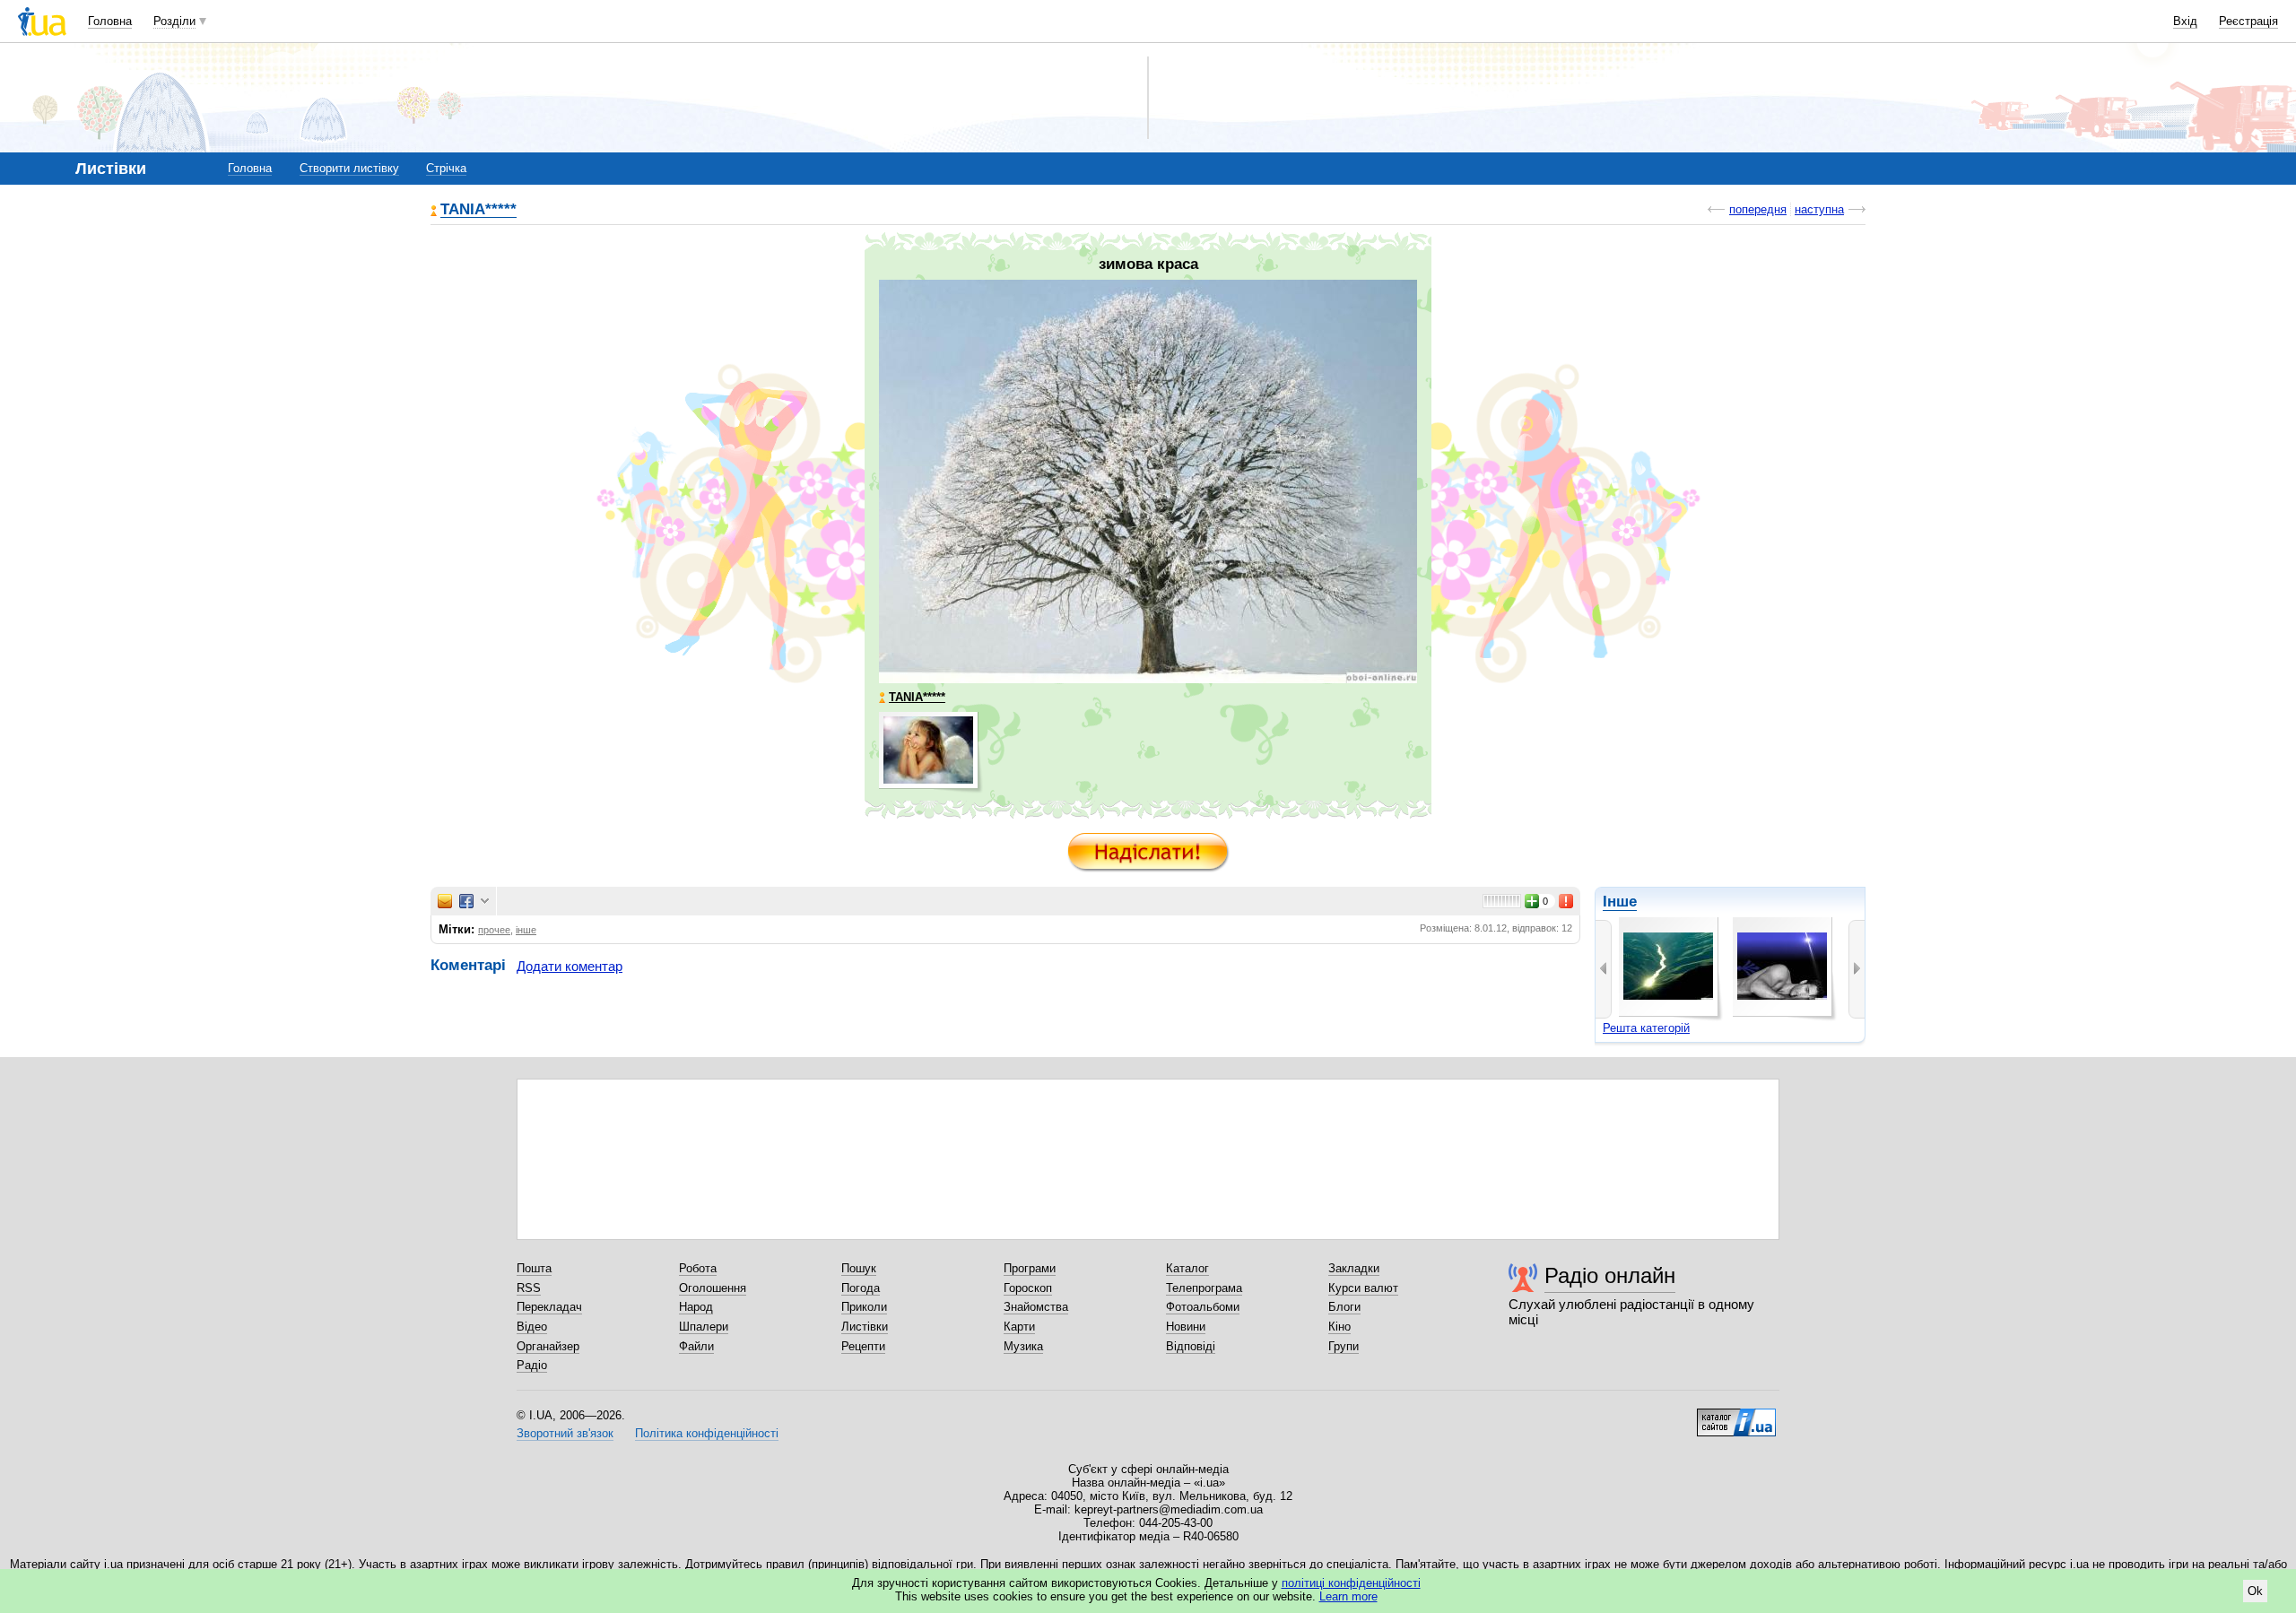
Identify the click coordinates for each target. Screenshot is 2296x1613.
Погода (861, 1288)
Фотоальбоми (1203, 1307)
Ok (2255, 1591)
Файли (696, 1346)
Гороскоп (1028, 1288)
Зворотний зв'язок (565, 1433)
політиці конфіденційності (1351, 1583)
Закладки (1354, 1268)
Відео (532, 1327)
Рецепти (863, 1346)
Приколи (864, 1307)
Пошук (859, 1268)
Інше (1620, 902)
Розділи (174, 21)
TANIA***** (478, 210)
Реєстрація (2248, 21)
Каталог (1187, 1268)
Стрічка (446, 168)
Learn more (1348, 1596)
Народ (696, 1307)
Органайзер (548, 1346)
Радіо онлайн (1610, 1275)
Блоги (1344, 1307)
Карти (1019, 1327)
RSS (529, 1288)
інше (526, 930)
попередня (1758, 209)
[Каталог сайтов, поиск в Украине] (1736, 1416)
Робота (698, 1268)
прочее (494, 930)
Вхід (2185, 21)
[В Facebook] (466, 901)
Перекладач (549, 1307)
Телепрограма (1204, 1288)
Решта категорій (1646, 1028)
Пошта (534, 1268)
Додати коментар (570, 966)
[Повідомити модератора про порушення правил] (1567, 901)
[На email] (445, 901)
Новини (1186, 1327)
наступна (1819, 209)
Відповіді (1191, 1346)
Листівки (865, 1327)
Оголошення (713, 1288)
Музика (1023, 1346)
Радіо (532, 1365)
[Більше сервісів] (485, 902)
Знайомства (1036, 1307)
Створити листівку (349, 168)
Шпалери (704, 1327)
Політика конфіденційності (707, 1433)
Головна (110, 21)
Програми (1030, 1268)
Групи (1344, 1346)
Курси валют (1363, 1288)
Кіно (1339, 1327)
